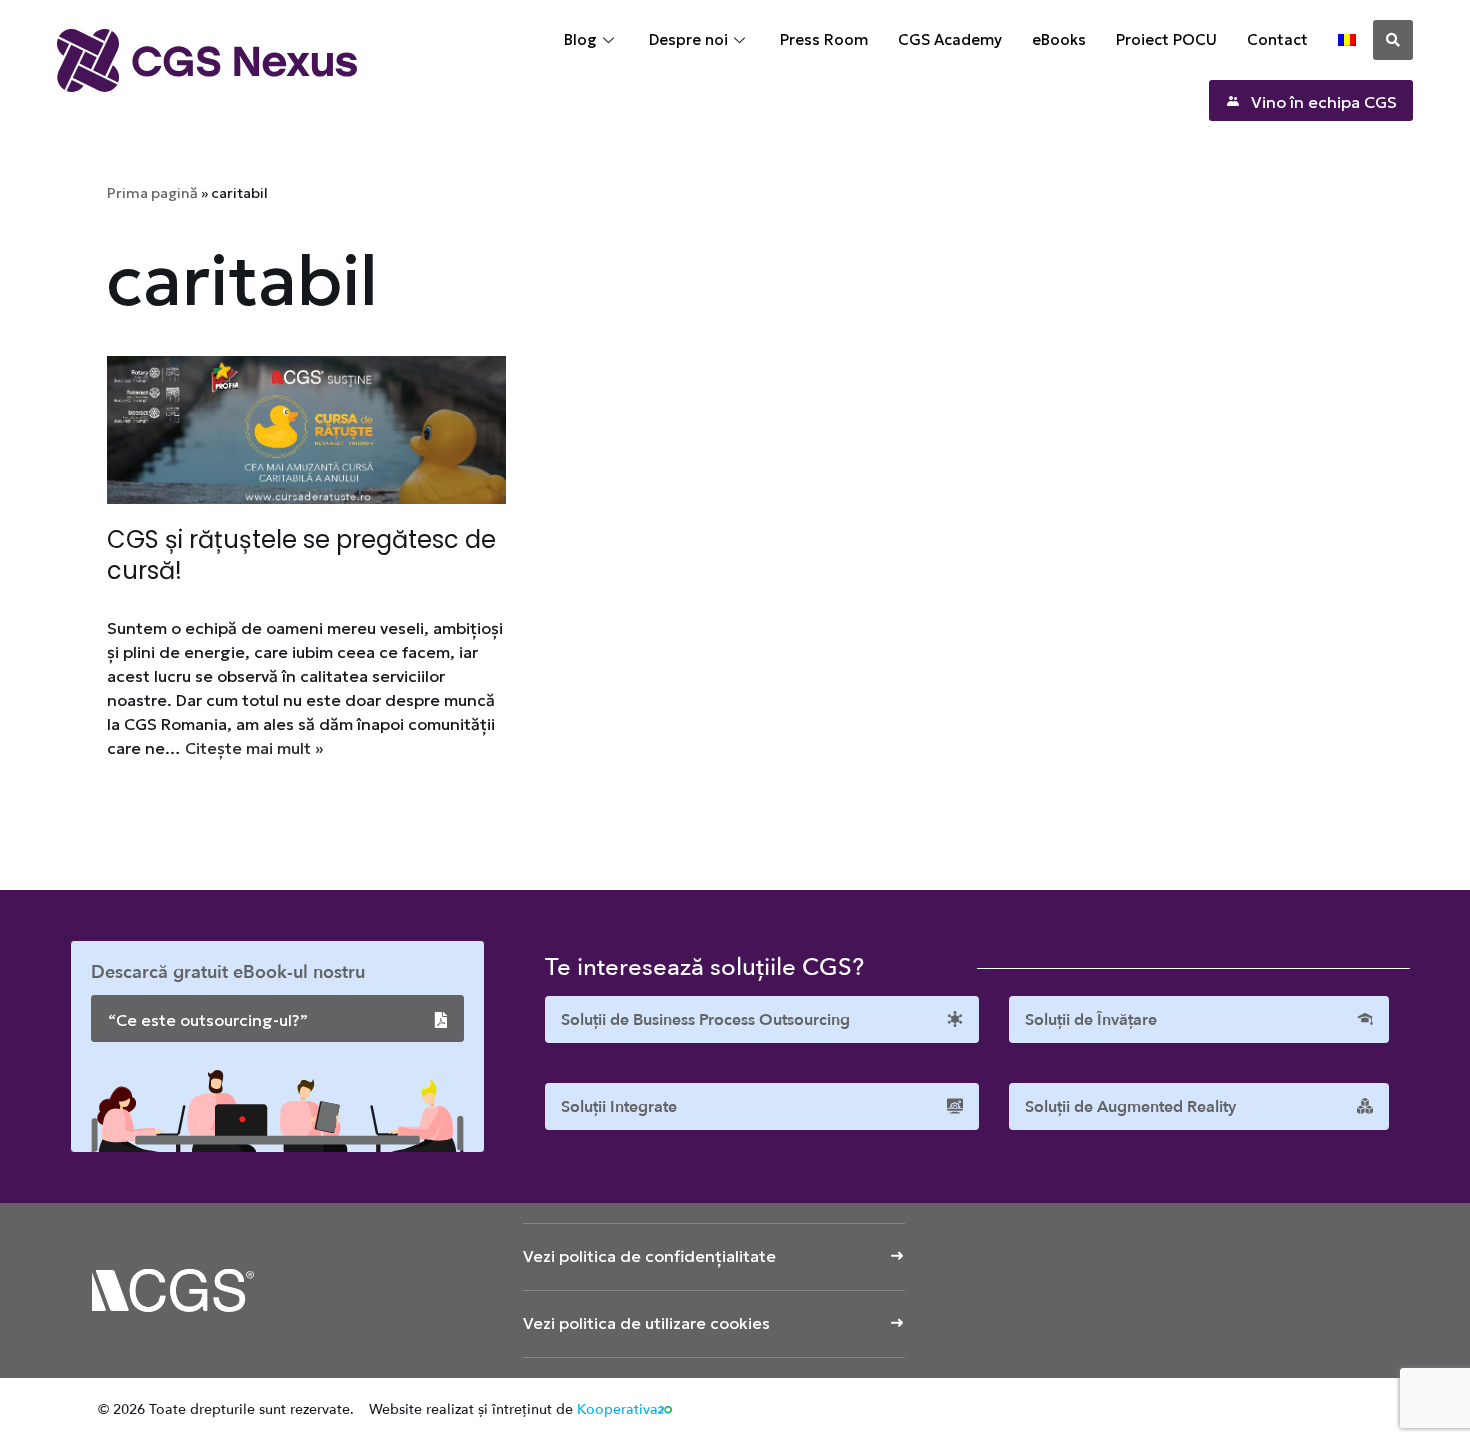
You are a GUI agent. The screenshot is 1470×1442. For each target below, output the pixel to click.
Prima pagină (152, 193)
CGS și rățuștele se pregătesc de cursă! (301, 555)
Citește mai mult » (254, 748)
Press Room (824, 39)
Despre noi (688, 39)
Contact (1277, 39)
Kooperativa (617, 1409)
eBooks (1059, 39)
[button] (1393, 40)
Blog (580, 39)
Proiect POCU (1166, 39)
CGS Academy (950, 39)
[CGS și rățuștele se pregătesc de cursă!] (306, 430)
